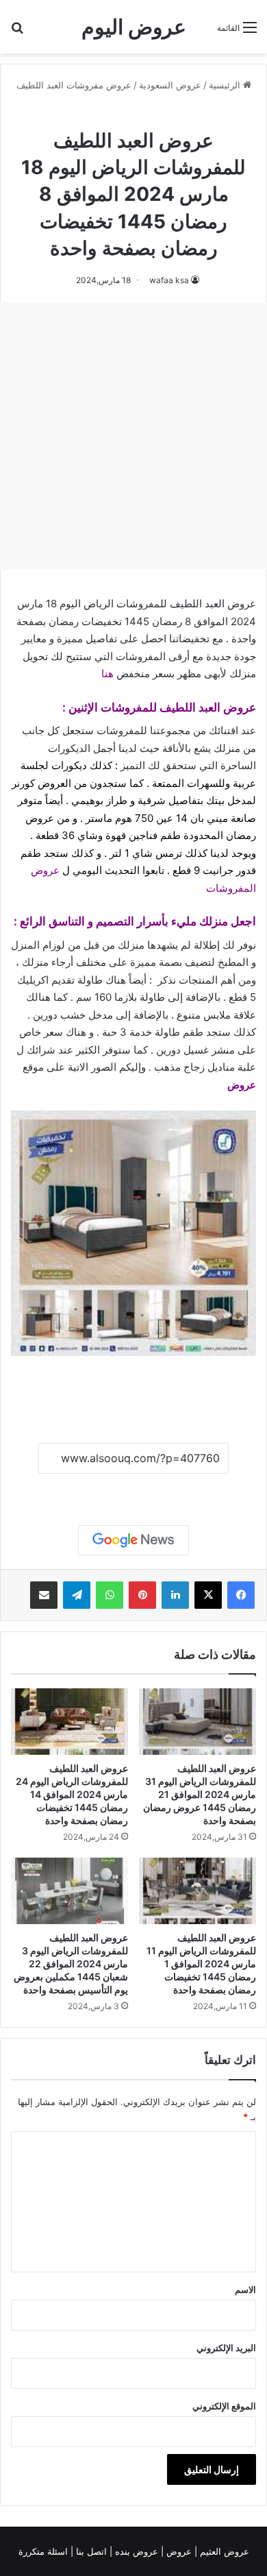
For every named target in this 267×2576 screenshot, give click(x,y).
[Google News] (133, 1540)
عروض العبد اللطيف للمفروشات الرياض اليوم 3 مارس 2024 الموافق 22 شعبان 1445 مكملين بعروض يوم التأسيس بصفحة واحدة (71, 1964)
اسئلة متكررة (44, 2551)
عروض (242, 1085)
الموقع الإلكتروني (224, 2406)
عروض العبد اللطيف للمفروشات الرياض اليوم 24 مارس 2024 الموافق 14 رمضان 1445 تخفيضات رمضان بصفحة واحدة (72, 1794)
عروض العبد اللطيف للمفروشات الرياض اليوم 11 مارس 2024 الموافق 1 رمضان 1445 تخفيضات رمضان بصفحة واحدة (201, 1964)
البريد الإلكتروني (226, 2348)
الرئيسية (226, 85)
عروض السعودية (170, 85)
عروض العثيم (223, 2551)
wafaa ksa (169, 280)
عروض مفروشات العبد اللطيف (74, 85)
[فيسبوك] (241, 1595)
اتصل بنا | (90, 2551)
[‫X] (208, 1595)
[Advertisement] (133, 436)
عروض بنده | (135, 2551)
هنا (107, 673)
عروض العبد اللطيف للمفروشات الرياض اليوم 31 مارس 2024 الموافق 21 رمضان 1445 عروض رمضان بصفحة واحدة (200, 1794)
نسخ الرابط (134, 1489)
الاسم (245, 2289)
